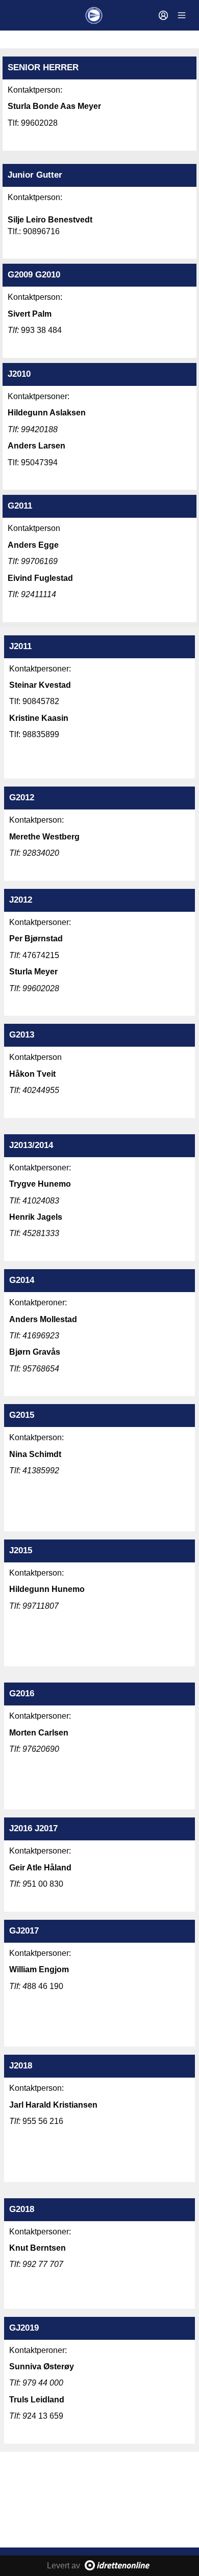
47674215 (34, 955)
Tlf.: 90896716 (34, 231)
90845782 (41, 701)
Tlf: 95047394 (34, 463)
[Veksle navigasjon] (182, 15)
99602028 (39, 123)
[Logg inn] (163, 15)
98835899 (41, 734)
